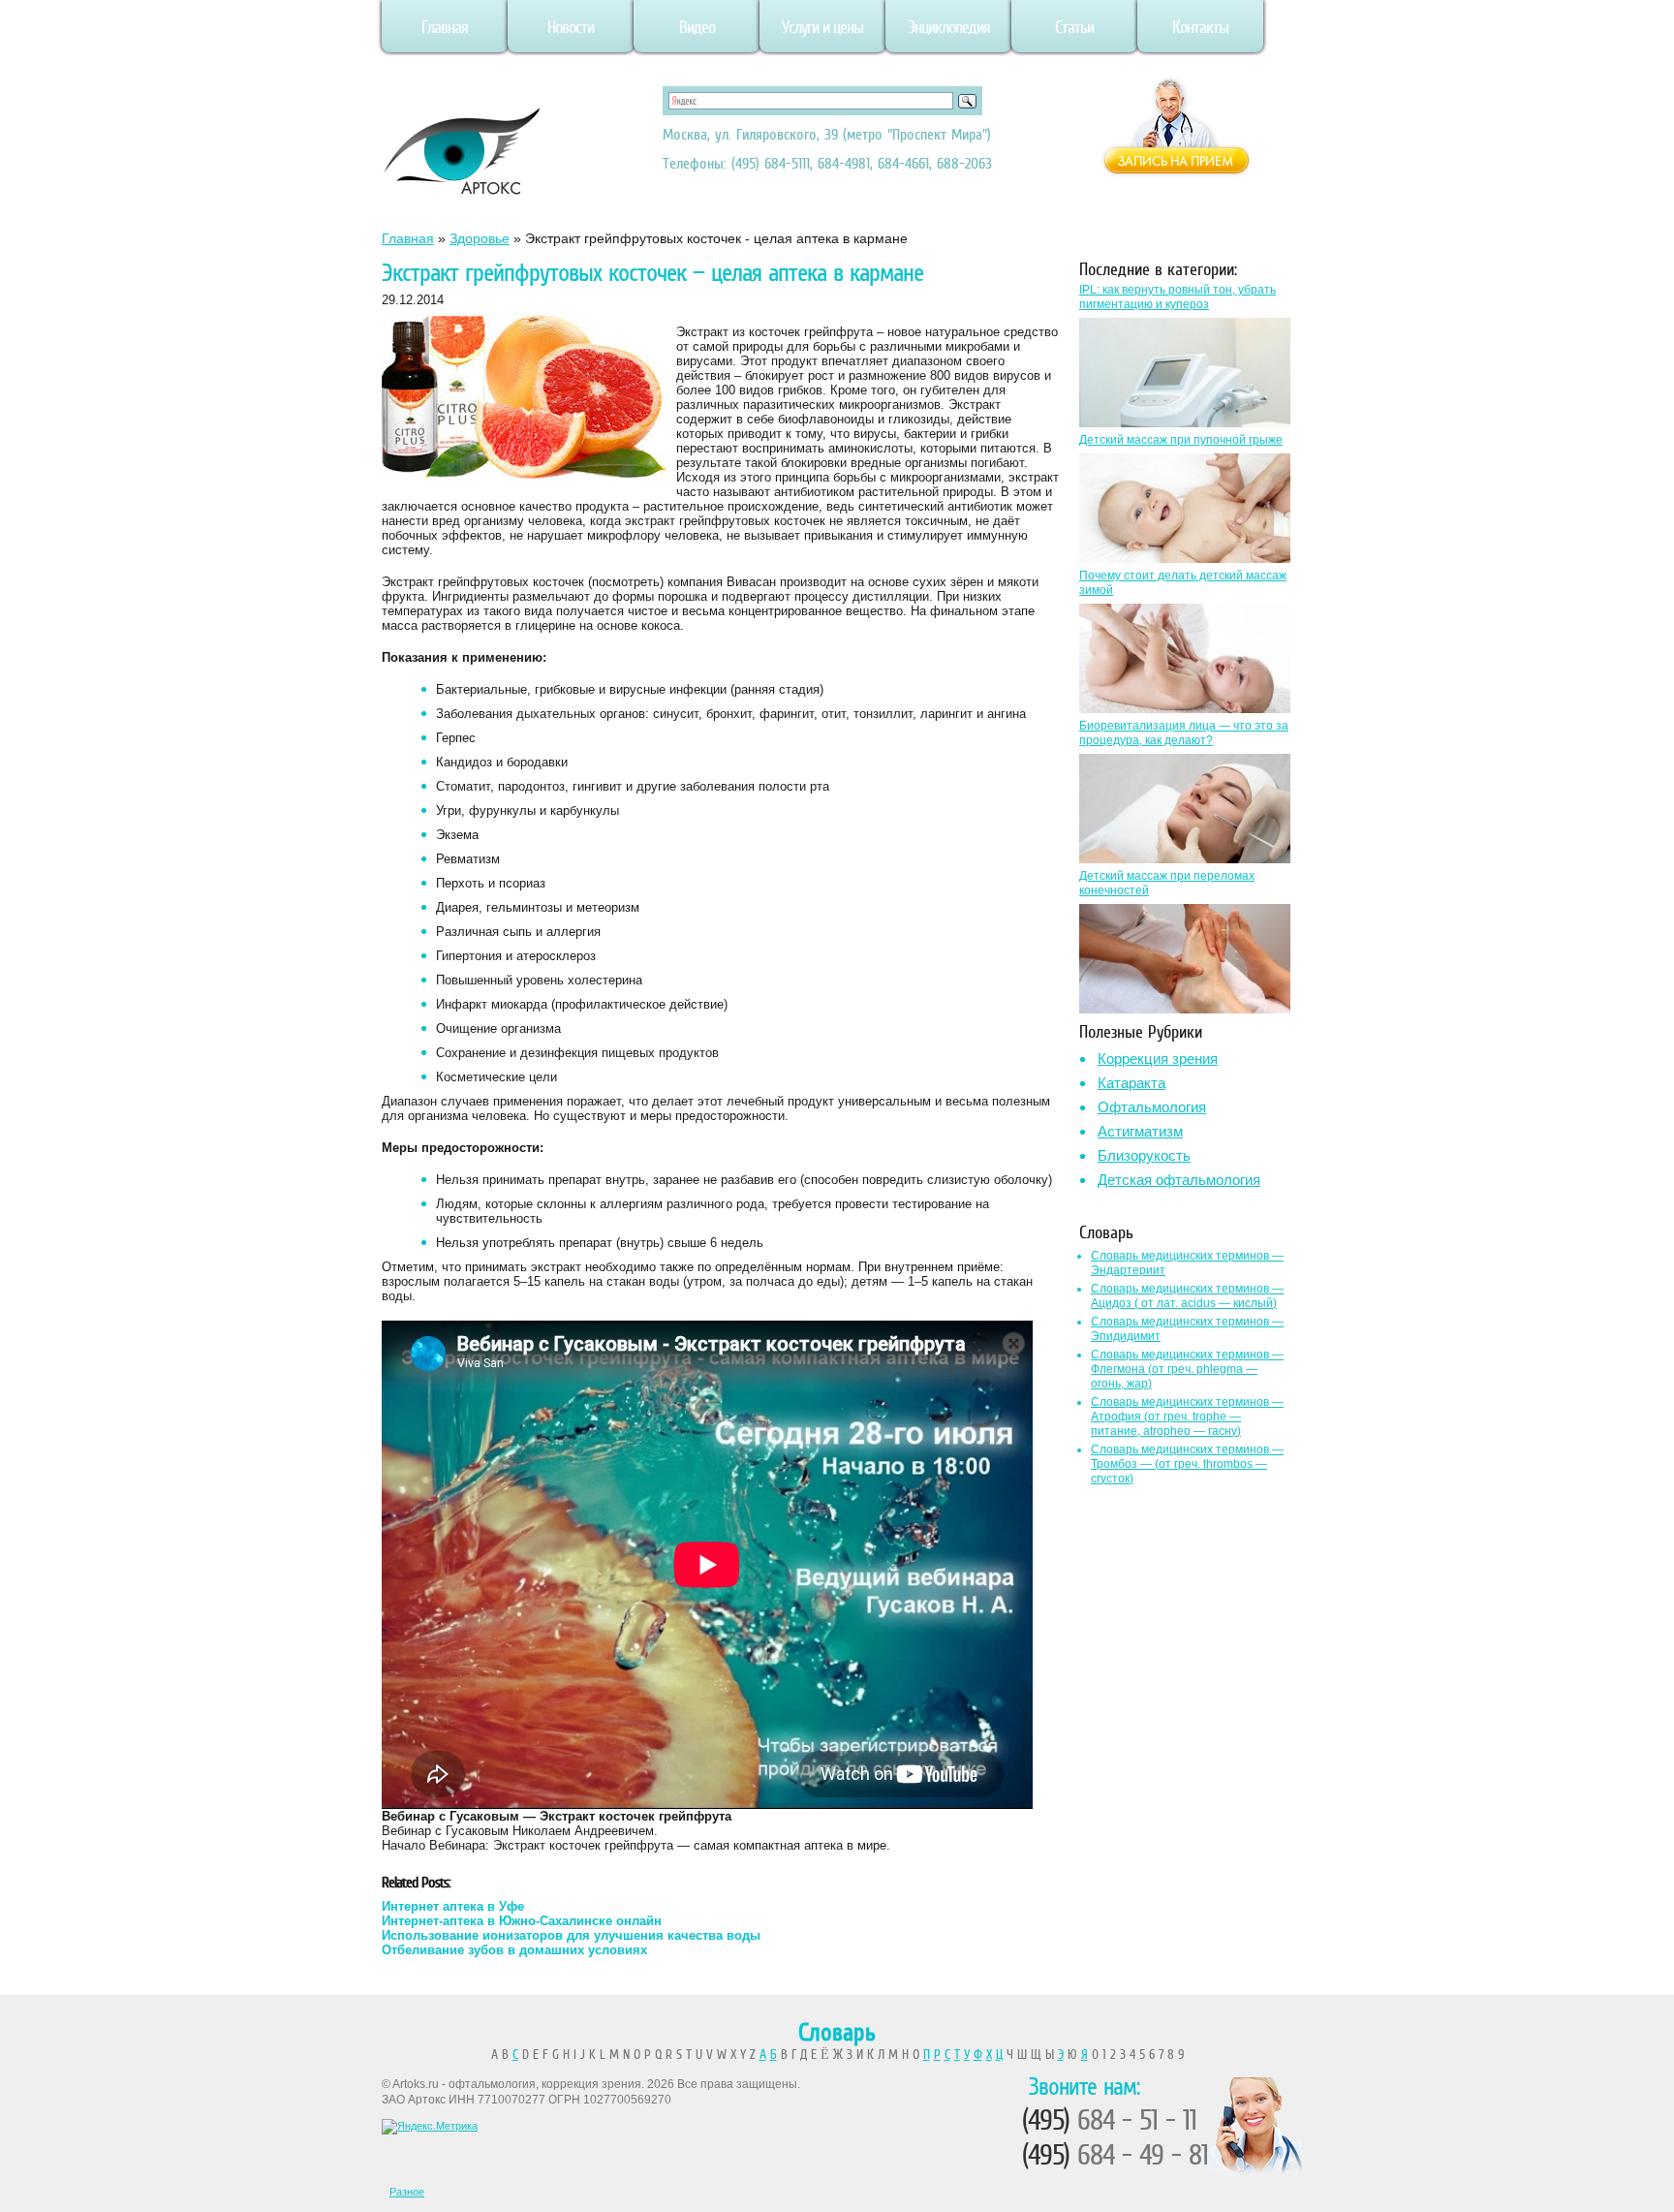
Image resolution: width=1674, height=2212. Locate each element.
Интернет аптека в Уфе (453, 1906)
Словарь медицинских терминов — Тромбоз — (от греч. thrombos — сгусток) (1187, 1464)
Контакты (1200, 27)
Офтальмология (1152, 1107)
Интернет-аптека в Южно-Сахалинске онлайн (522, 1921)
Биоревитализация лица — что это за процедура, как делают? (1184, 733)
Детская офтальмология (1179, 1180)
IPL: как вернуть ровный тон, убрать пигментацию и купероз (1178, 297)
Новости (571, 27)
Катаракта (1131, 1083)
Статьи (1074, 27)
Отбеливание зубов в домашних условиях (514, 1950)
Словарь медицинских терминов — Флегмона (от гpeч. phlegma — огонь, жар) (1187, 1369)
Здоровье (480, 238)
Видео (697, 27)
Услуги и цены (822, 27)
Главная (445, 27)
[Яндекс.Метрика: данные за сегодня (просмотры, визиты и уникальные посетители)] (430, 2127)
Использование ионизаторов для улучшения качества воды (571, 1935)
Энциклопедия (949, 27)
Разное (407, 2192)
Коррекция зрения (1158, 1059)
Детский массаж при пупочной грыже (1181, 440)
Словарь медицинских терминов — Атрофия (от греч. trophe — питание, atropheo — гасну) (1187, 1417)
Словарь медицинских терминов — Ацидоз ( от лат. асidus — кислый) (1187, 1296)
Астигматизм (1140, 1131)
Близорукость (1144, 1155)
